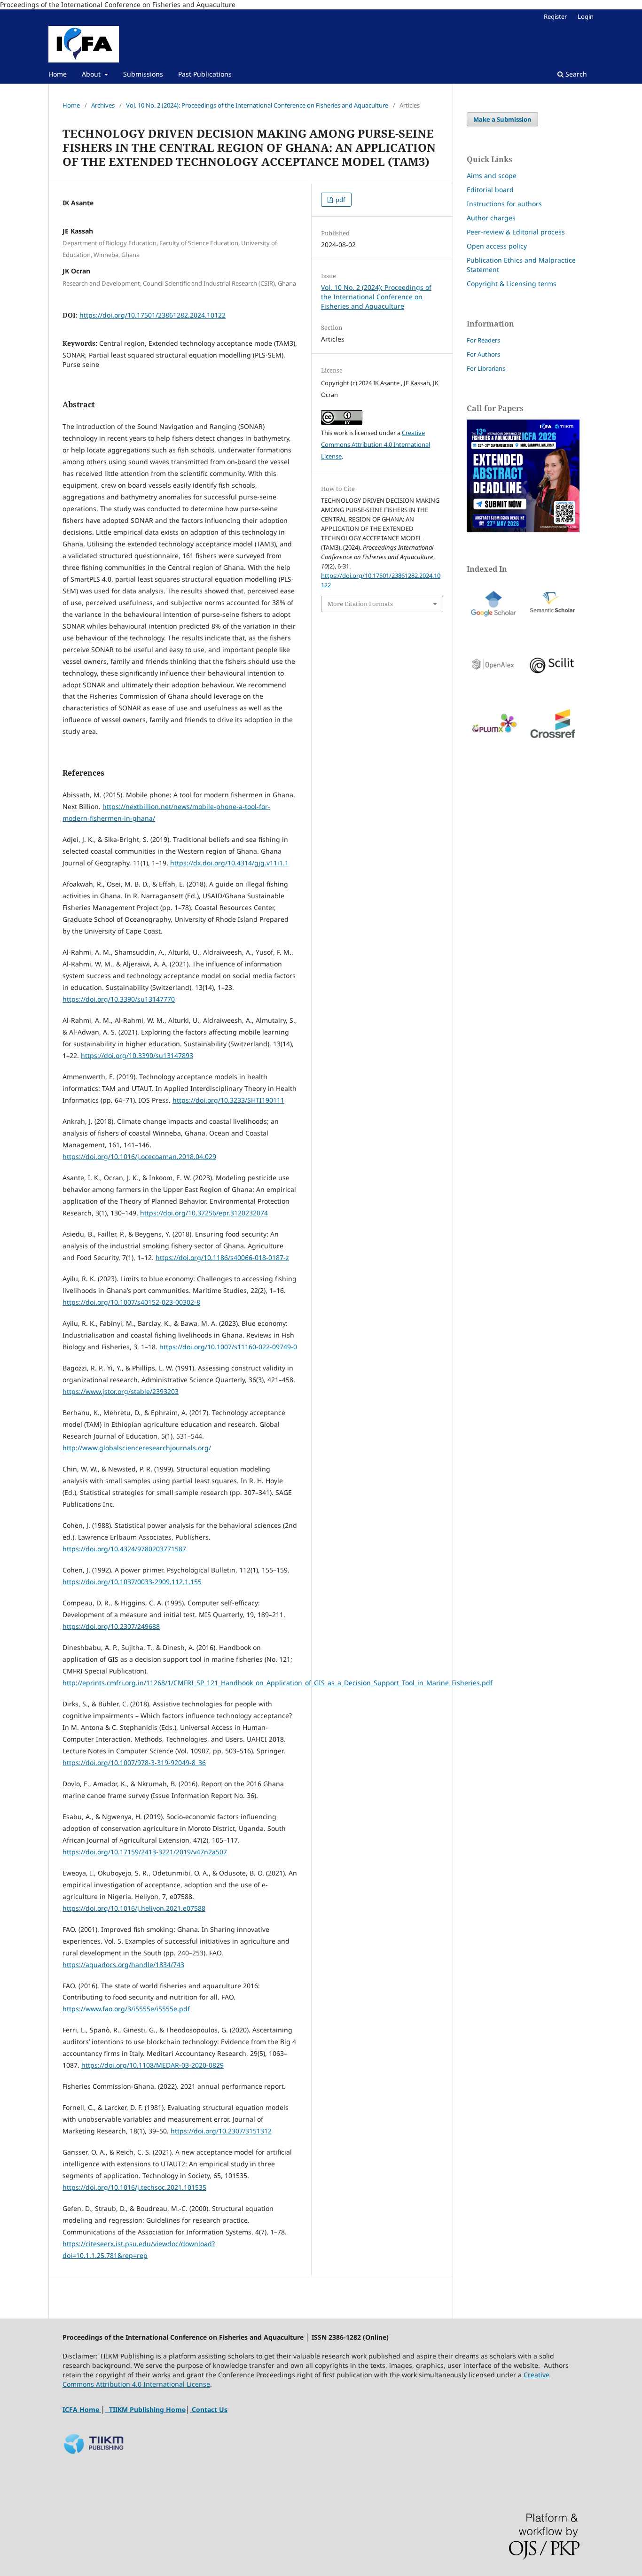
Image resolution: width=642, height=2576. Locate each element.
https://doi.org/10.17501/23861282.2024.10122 (153, 315)
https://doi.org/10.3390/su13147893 (137, 1055)
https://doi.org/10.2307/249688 (111, 1626)
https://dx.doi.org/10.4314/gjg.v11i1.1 (229, 863)
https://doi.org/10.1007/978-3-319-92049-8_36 (134, 1763)
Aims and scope (492, 175)
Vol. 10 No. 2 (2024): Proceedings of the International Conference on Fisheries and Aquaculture (257, 105)
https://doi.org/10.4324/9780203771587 (124, 1549)
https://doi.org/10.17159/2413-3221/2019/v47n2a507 (145, 1852)
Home (58, 74)
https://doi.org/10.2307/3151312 (221, 2131)
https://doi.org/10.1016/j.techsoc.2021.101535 (134, 2187)
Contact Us (209, 2409)
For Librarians (486, 368)
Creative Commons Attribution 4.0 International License (376, 444)
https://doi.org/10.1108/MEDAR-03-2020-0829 (153, 2065)
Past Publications (205, 74)
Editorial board (490, 190)
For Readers (483, 340)
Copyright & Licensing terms (512, 284)
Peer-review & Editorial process (516, 232)
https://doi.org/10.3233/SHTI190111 (228, 1100)
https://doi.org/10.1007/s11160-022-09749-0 (228, 1347)
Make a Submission (502, 119)
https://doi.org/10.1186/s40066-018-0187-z (222, 1257)
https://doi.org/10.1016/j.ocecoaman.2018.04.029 (139, 1156)
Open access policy (497, 246)
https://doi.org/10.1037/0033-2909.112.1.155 (132, 1582)
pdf (340, 200)
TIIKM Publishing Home (146, 2409)
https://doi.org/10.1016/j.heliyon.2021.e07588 (134, 1908)
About (92, 74)
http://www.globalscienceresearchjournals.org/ (137, 1448)
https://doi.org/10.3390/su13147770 (119, 999)
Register (555, 16)
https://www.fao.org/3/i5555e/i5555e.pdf (126, 2009)
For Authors (483, 354)
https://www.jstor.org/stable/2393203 (121, 1391)
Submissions (143, 74)
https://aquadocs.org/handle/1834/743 (123, 1965)
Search (575, 74)
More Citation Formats (360, 604)
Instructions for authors (504, 204)
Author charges (491, 218)
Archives (103, 105)
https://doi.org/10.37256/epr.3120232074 (204, 1213)
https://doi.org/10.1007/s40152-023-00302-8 (131, 1302)
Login (586, 16)
